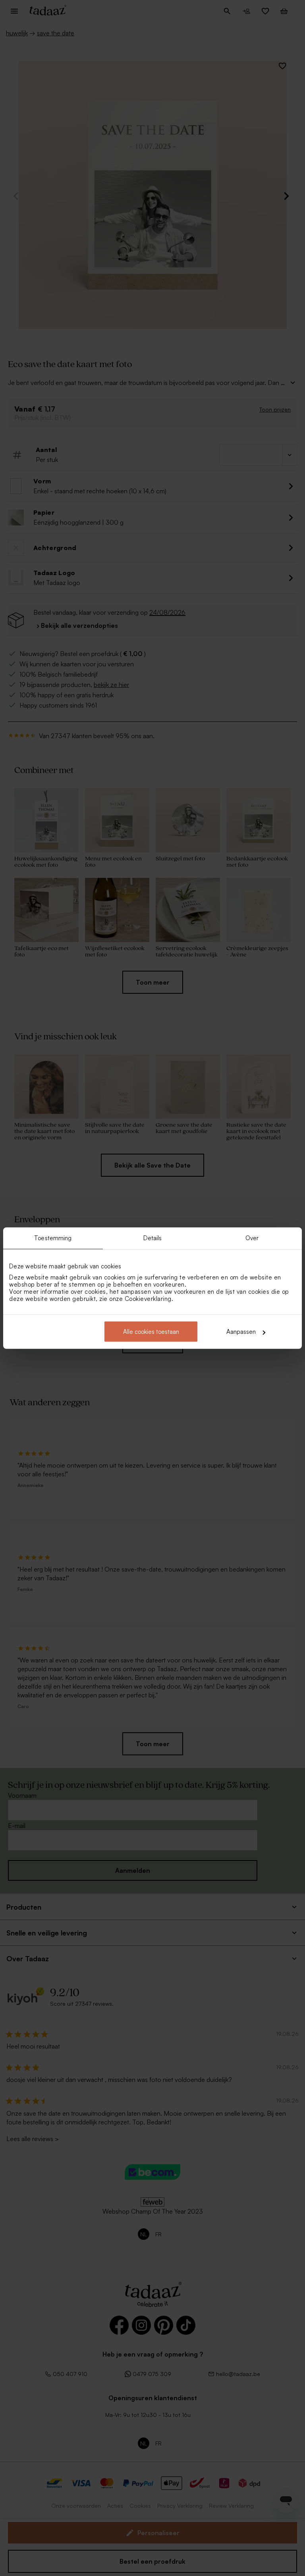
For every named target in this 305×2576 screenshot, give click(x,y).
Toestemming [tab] (53, 1238)
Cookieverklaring (148, 1299)
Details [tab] (153, 1238)
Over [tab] (252, 1238)
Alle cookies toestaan (151, 1332)
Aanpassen (241, 1332)
